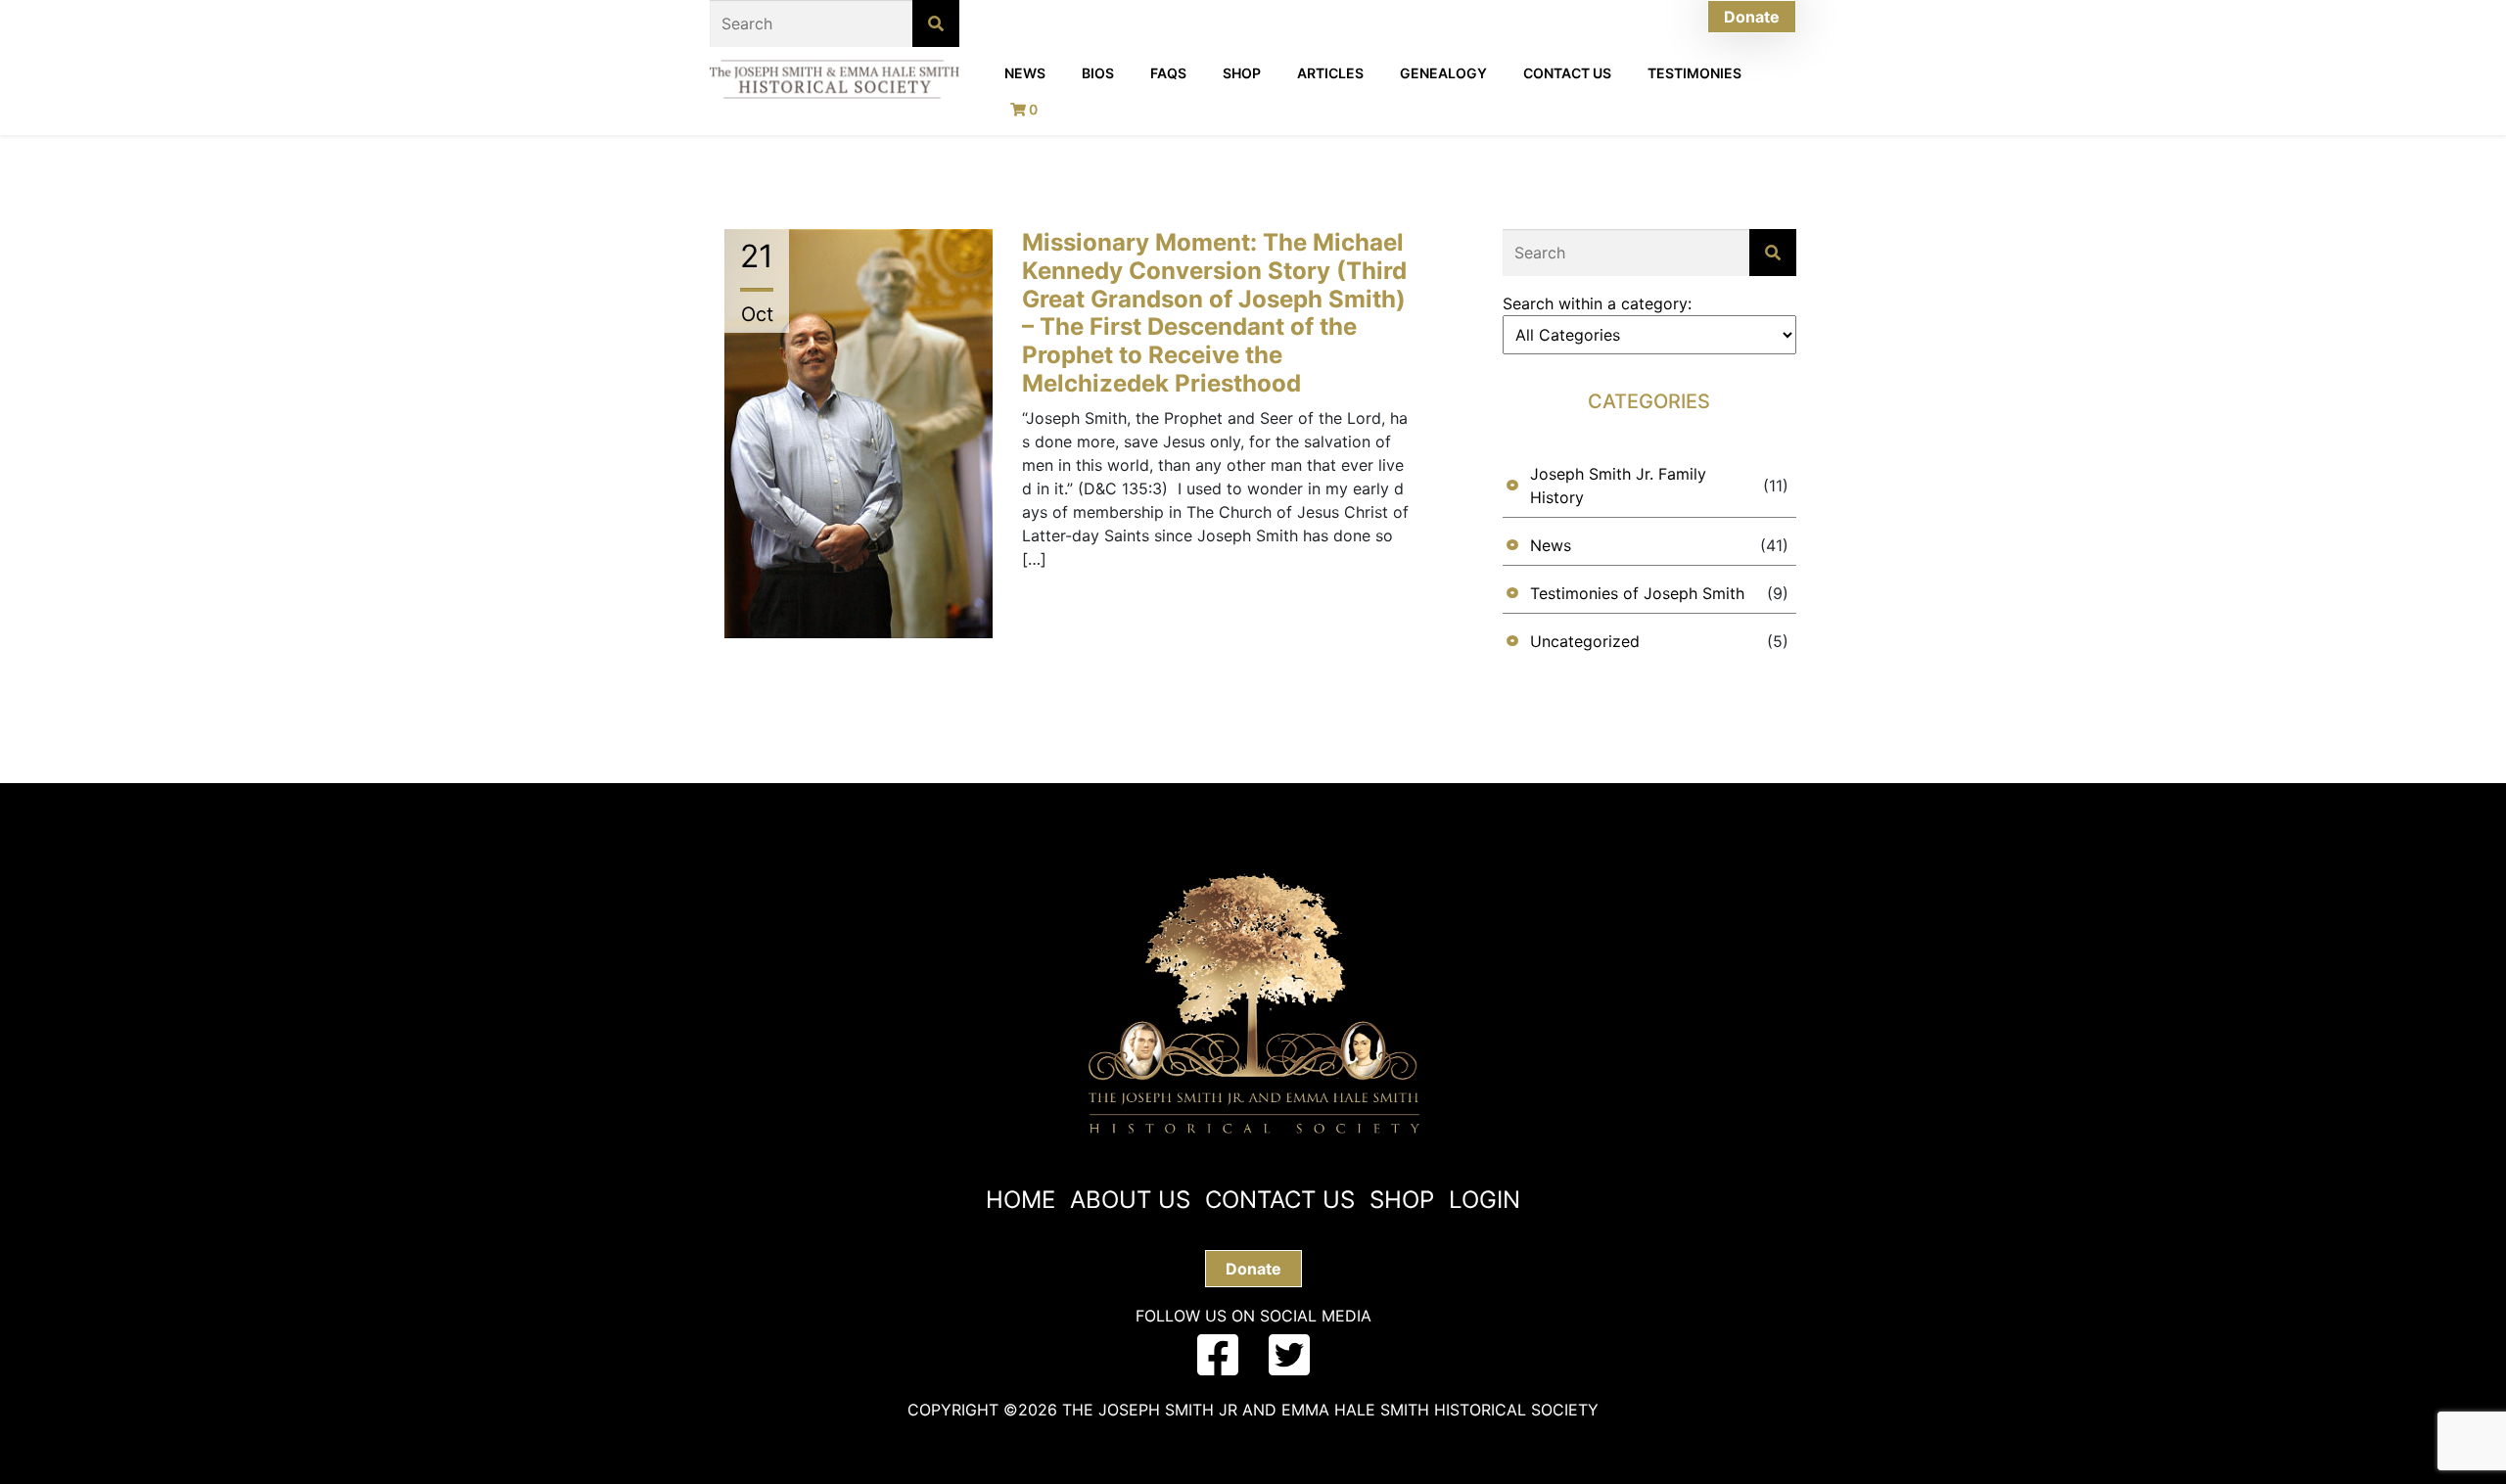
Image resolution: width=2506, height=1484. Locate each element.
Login (1485, 1200)
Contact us (1280, 1200)
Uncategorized (1585, 641)
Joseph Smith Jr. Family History (1618, 486)
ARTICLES (1330, 73)
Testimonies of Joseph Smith (1637, 593)
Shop (1242, 73)
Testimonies (1694, 73)
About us (1130, 1200)
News (1025, 73)
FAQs (1168, 73)
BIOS (1098, 73)
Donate (1752, 17)
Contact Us (1567, 73)
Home (1021, 1200)
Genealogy (1443, 73)
